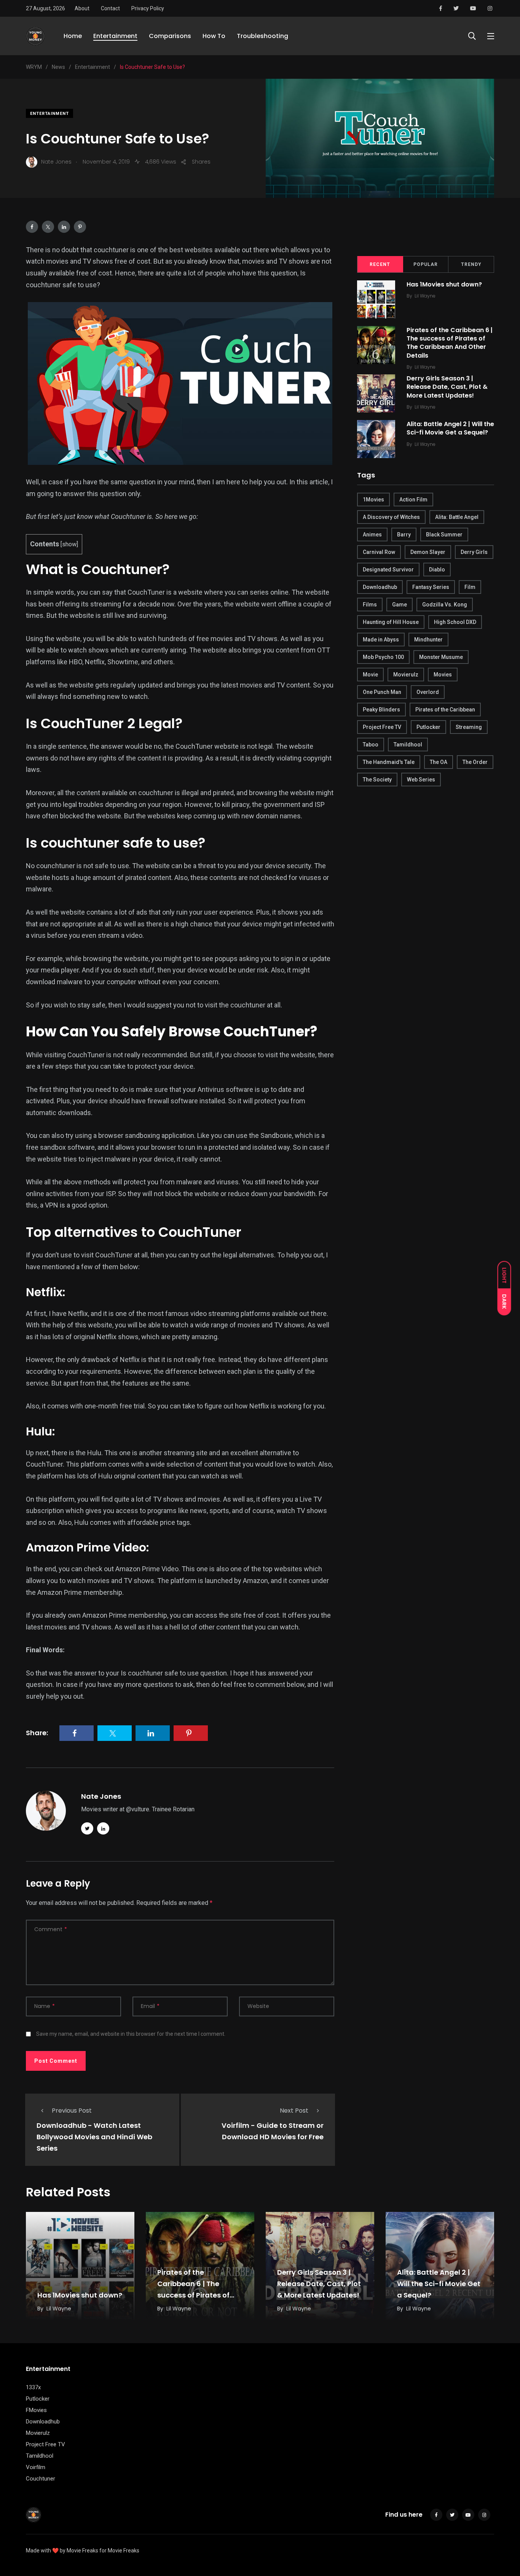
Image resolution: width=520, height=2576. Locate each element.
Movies (443, 675)
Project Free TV (382, 727)
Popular (426, 264)
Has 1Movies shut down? (444, 284)
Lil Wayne (425, 296)
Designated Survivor (388, 570)
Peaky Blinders (381, 710)
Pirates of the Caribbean (445, 710)
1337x (33, 2387)
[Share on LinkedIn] (64, 227)
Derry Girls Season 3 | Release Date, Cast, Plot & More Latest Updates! (447, 387)
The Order (475, 762)
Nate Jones (101, 1796)
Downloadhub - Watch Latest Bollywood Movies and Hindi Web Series (94, 2137)
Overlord (428, 692)
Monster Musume (441, 657)
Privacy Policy (148, 8)
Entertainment (115, 36)
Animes (372, 535)
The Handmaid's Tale (389, 762)
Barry (404, 535)
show (69, 544)
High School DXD (455, 622)
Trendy (471, 264)
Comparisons (170, 36)
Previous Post (72, 2111)
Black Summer (444, 535)
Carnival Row (379, 552)
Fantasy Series (431, 587)
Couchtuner (41, 2479)
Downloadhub (380, 587)
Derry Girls (474, 552)
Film (470, 587)
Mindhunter (428, 640)
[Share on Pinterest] (80, 227)
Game (400, 605)
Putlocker (428, 727)
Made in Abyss (381, 640)
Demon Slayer (428, 552)
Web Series (421, 780)
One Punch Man (382, 692)
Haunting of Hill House (391, 622)
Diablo (437, 570)
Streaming (469, 727)
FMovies (36, 2410)
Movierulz (406, 675)
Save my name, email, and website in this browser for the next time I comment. (131, 2034)
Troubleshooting (262, 36)
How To (214, 36)
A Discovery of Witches (391, 517)
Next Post (294, 2111)
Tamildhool (408, 745)
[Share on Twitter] (48, 227)
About (82, 8)
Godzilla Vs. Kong (445, 605)
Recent (380, 264)
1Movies (373, 500)
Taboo (371, 745)
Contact (110, 8)
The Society (377, 780)
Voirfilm (36, 2467)
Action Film (413, 500)
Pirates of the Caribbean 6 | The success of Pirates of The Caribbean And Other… (193, 2295)
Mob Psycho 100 (383, 657)
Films (370, 605)
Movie (370, 675)
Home (73, 36)
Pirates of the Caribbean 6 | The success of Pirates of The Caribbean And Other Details (450, 343)
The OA (439, 762)
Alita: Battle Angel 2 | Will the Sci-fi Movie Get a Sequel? (450, 428)
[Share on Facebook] (32, 227)
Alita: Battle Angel (457, 517)
